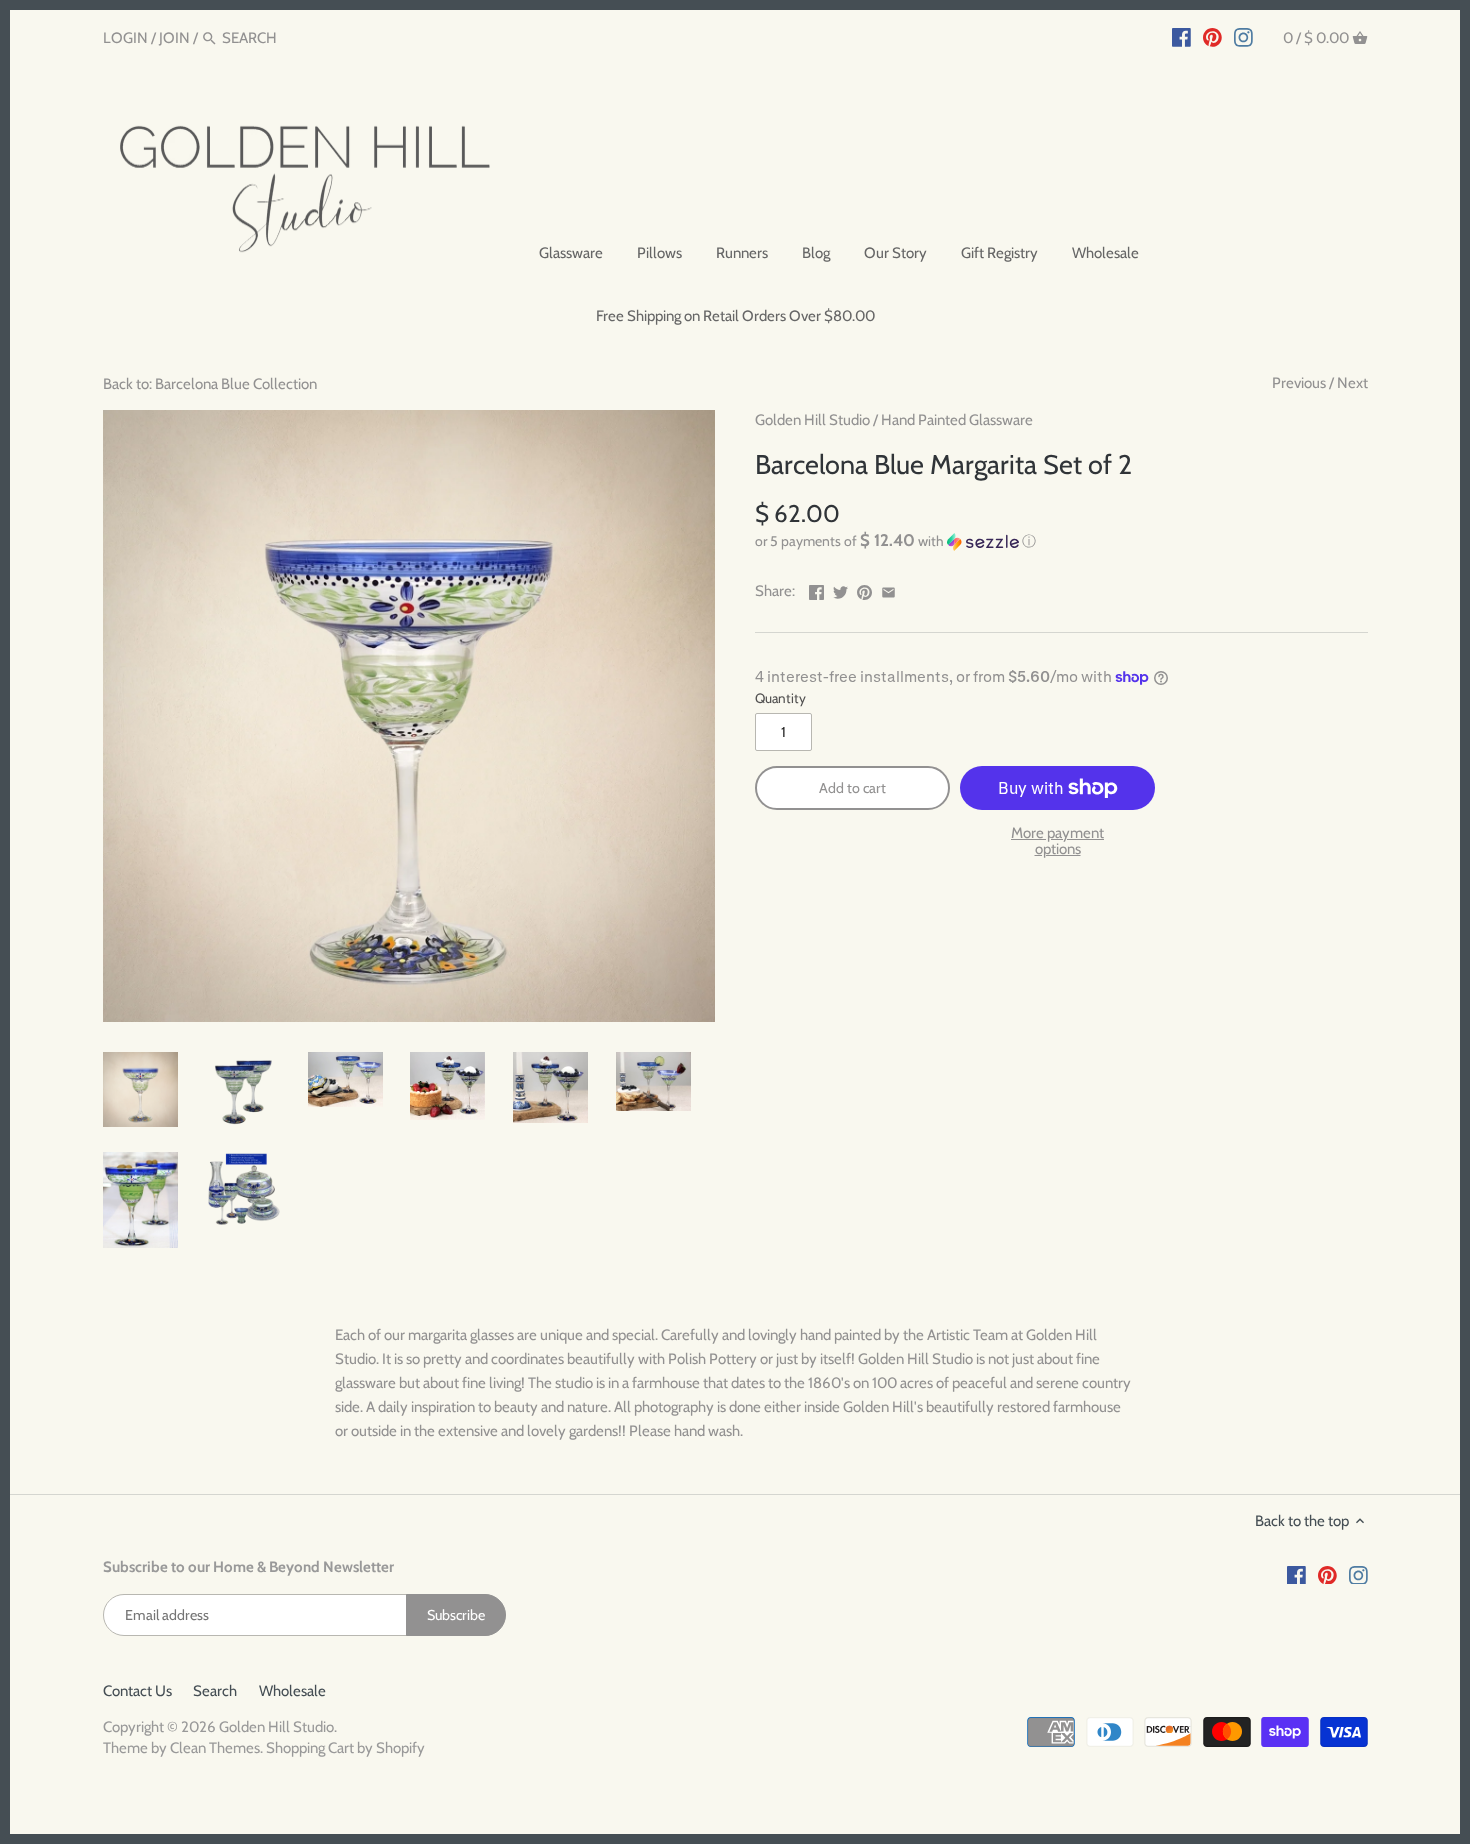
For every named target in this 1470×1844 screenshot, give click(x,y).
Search (215, 1691)
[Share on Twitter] (840, 589)
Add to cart (852, 788)
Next (1352, 383)
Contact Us (137, 1691)
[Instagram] (1243, 37)
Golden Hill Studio (812, 420)
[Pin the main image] (864, 589)
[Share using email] (888, 589)
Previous (1299, 383)
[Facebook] (1181, 37)
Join (174, 38)
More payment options (1057, 841)
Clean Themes (215, 1748)
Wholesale (292, 1691)
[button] (1061, 541)
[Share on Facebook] (816, 589)
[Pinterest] (1212, 37)
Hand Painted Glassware (957, 420)
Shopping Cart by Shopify (345, 1748)
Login (125, 38)
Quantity (780, 698)
